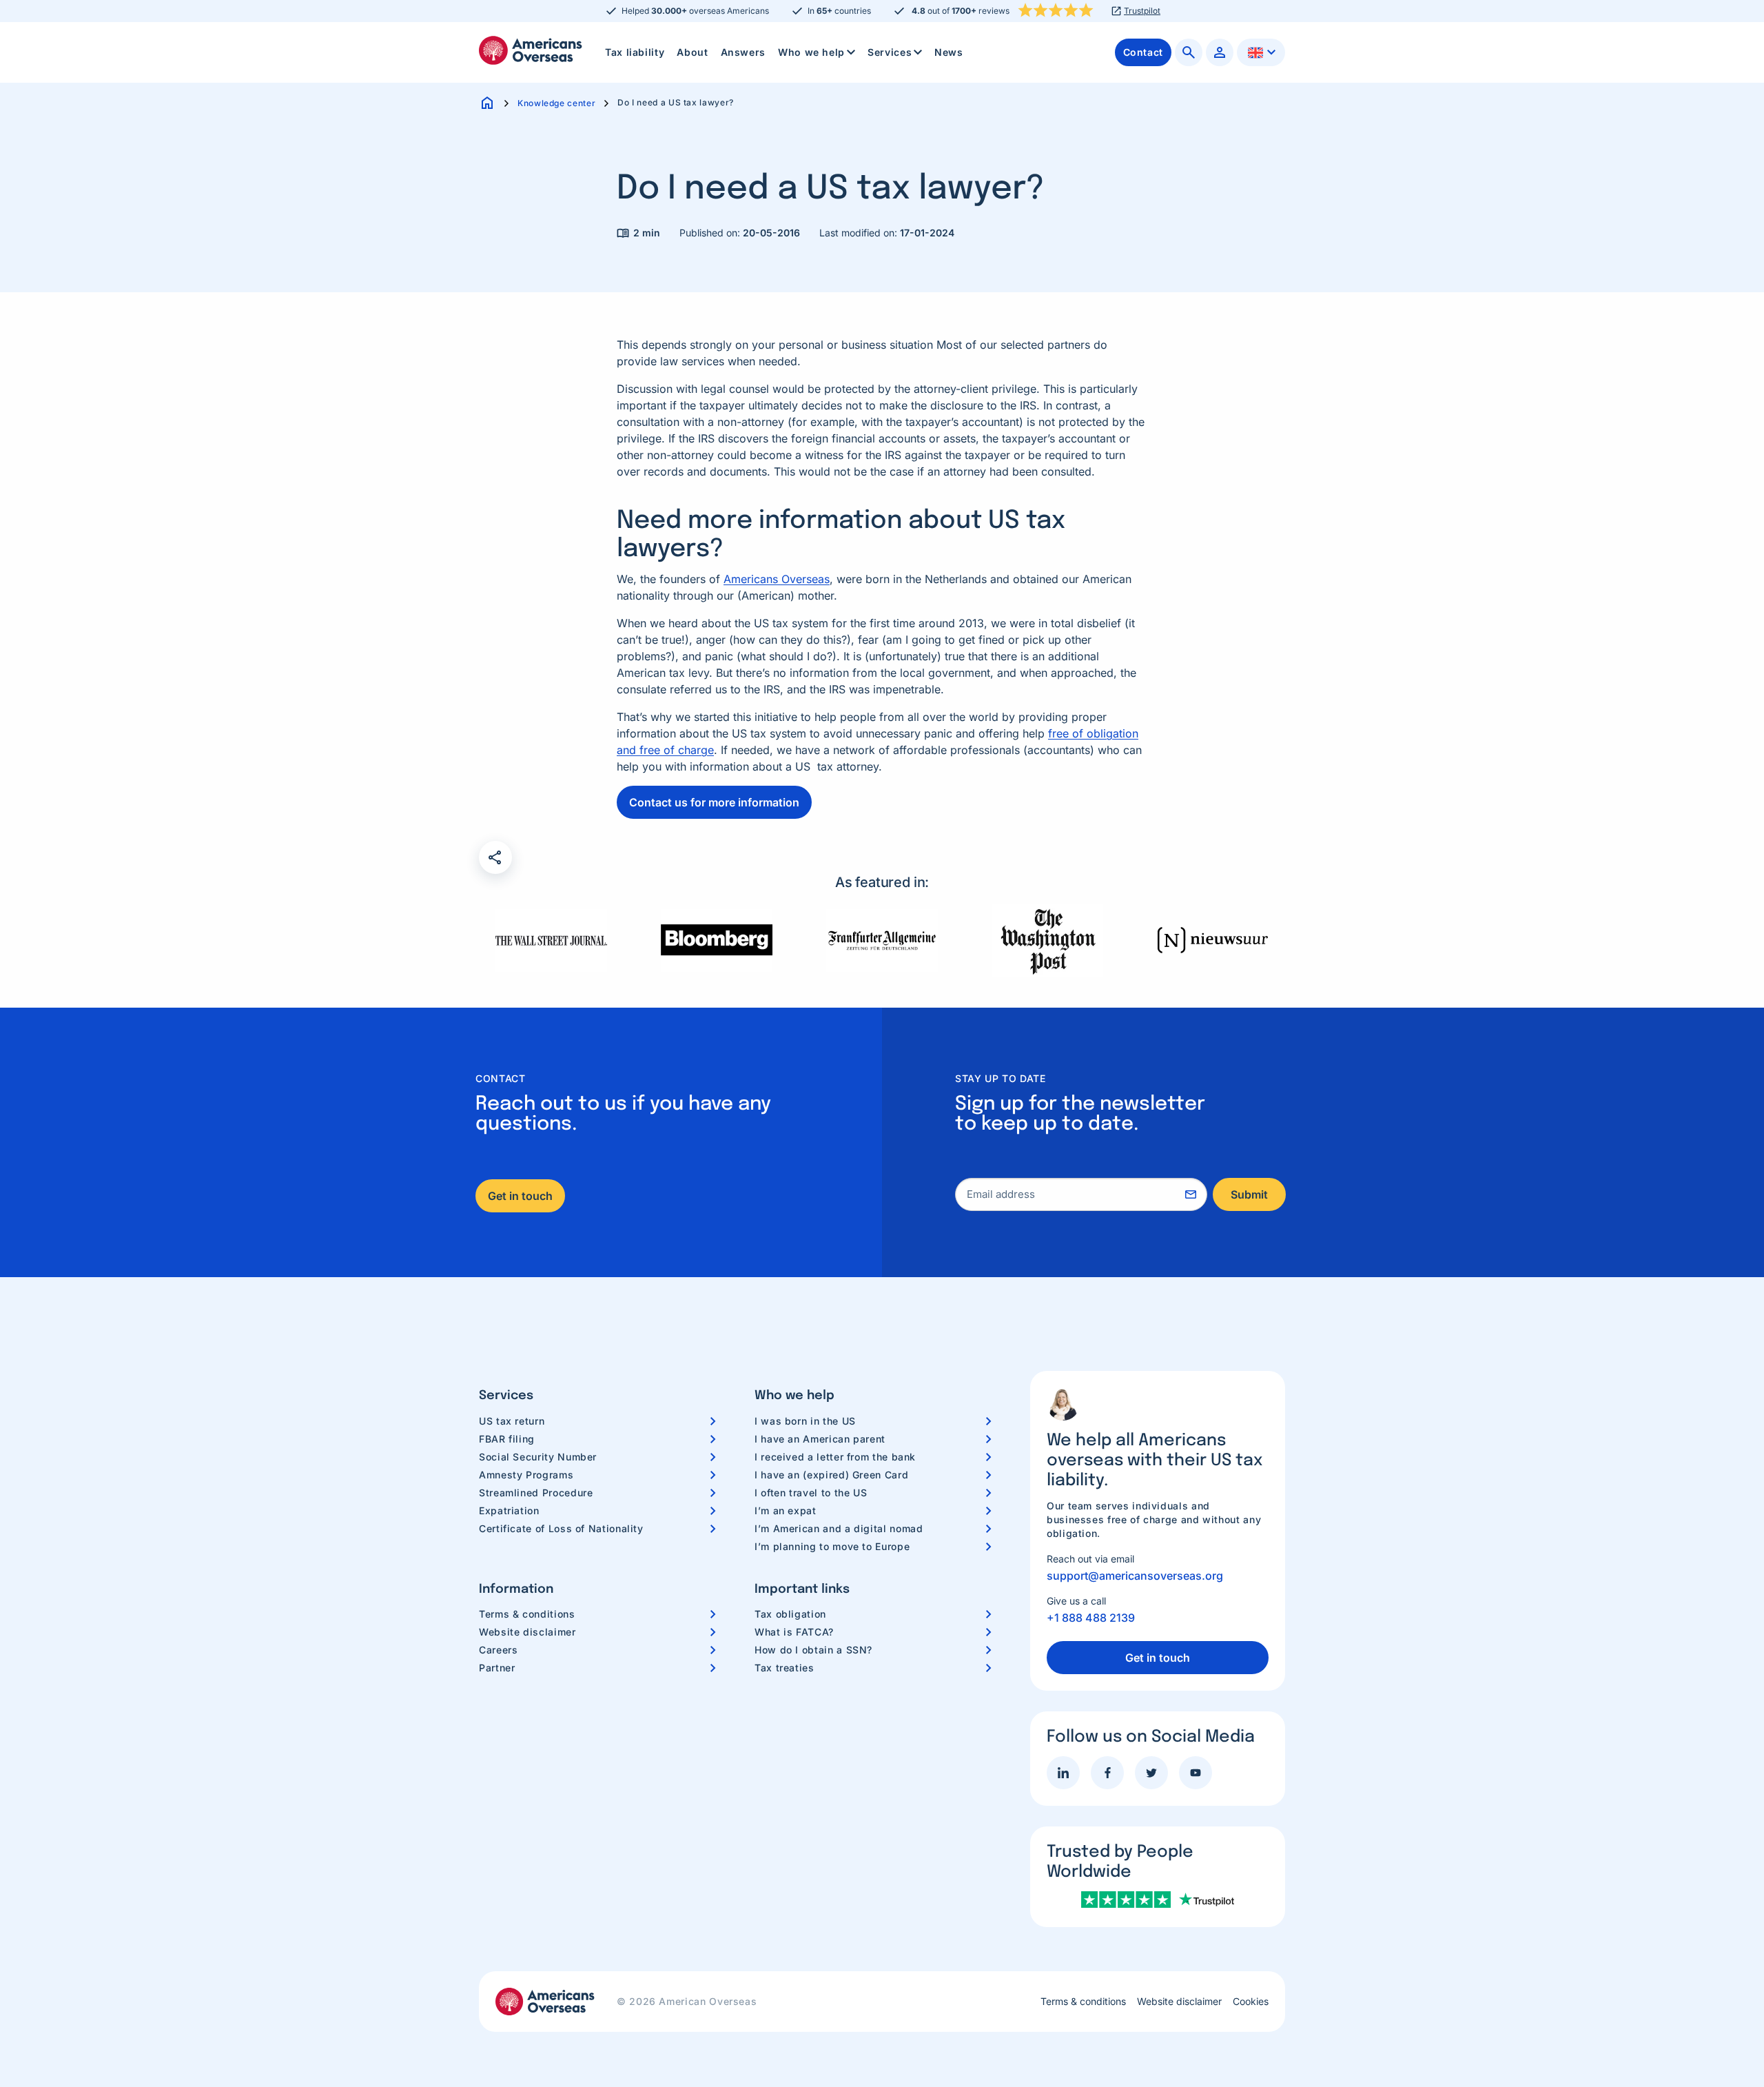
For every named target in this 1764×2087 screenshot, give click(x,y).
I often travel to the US (811, 1493)
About (692, 52)
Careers (498, 1650)
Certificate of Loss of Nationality (561, 1528)
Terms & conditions (527, 1614)
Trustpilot (1142, 11)
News (949, 52)
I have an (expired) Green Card (831, 1475)
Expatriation (509, 1510)
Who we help (811, 52)
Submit (1249, 1194)
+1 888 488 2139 (1091, 1618)
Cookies (1251, 2002)
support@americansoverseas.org (1135, 1576)
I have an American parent (820, 1439)
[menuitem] (635, 52)
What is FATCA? (794, 1632)
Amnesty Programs (526, 1475)
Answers (743, 52)
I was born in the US (805, 1421)
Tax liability (635, 52)
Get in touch (520, 1196)
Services (890, 52)
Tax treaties (784, 1668)
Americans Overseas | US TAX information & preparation (531, 50)
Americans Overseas (777, 579)
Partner (497, 1668)
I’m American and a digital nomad (839, 1528)
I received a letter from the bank (835, 1457)
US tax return (512, 1421)
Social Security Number (538, 1457)
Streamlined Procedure (536, 1493)
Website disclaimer (527, 1632)
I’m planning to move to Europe (832, 1546)
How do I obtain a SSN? (813, 1650)
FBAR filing (507, 1439)
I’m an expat (786, 1510)
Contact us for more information (714, 802)
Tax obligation (790, 1614)
